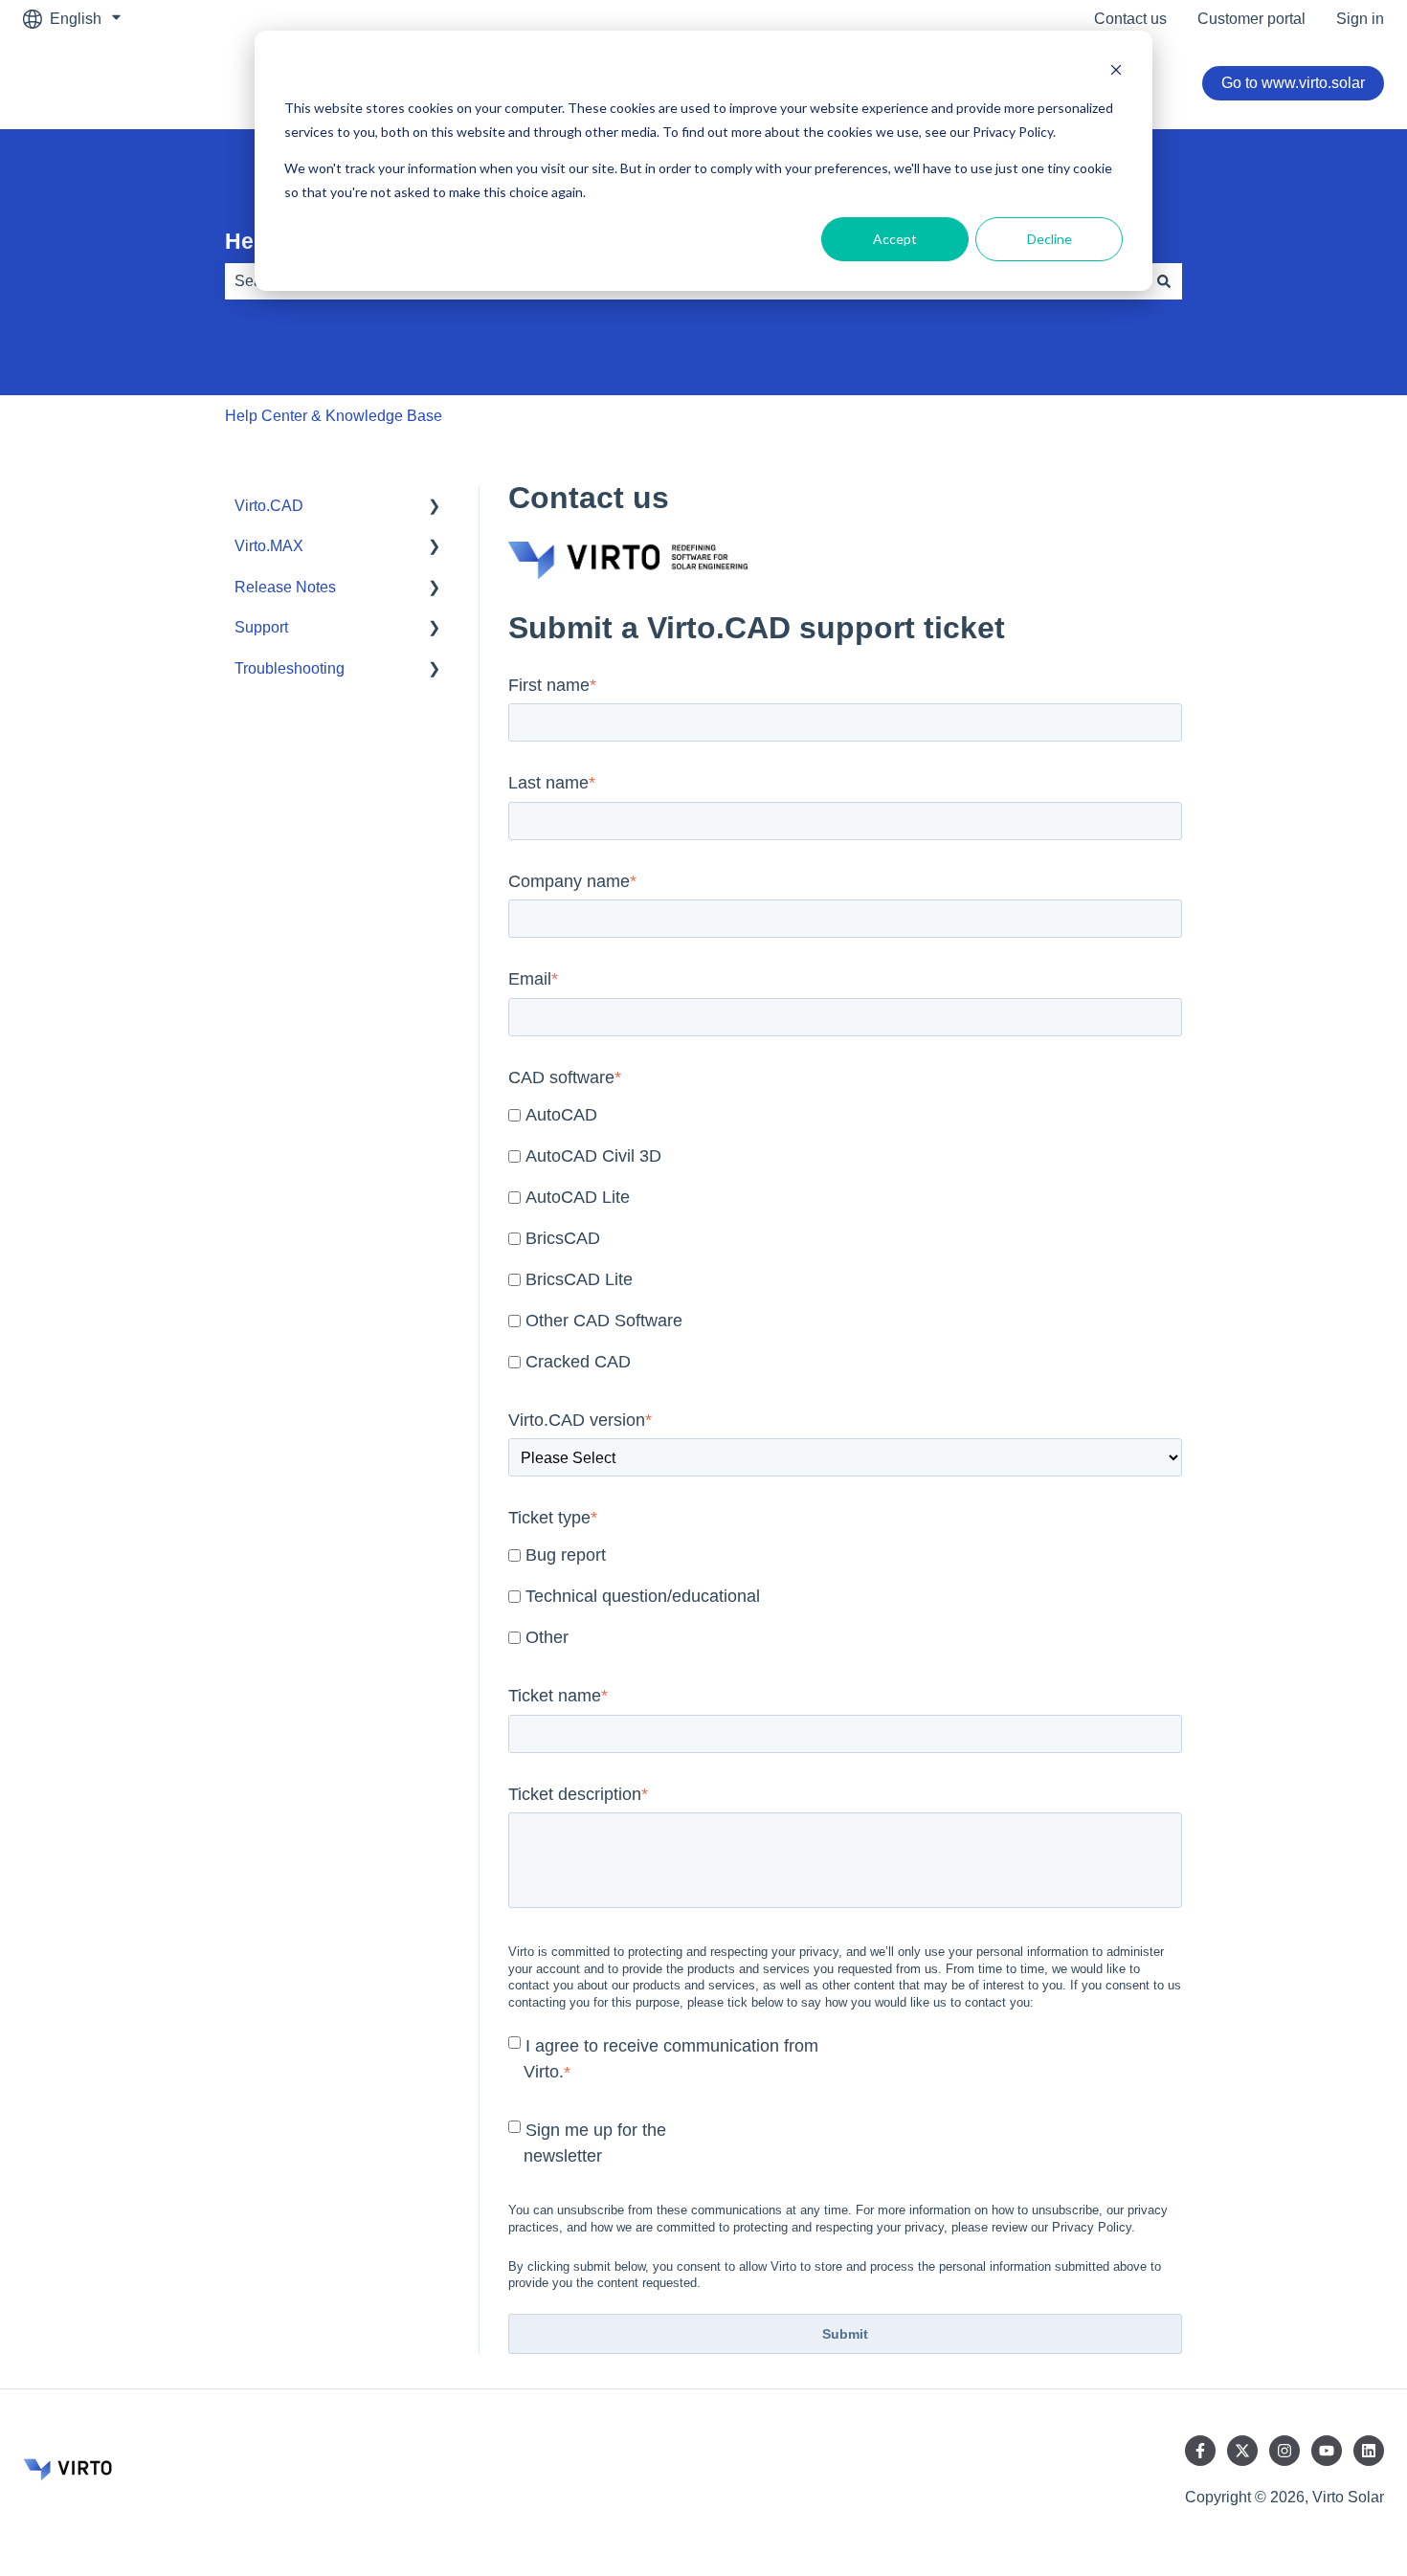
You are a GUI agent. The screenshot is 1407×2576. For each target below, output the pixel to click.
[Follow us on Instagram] (1284, 2451)
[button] (435, 508)
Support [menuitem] (261, 627)
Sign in (1360, 19)
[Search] (1164, 281)
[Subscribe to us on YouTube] (1327, 2451)
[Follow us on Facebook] (1200, 2451)
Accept (895, 239)
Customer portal (1251, 19)
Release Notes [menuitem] (285, 587)
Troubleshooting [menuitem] (290, 668)
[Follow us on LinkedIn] (1369, 2451)
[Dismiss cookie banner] (1116, 72)
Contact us (1130, 19)
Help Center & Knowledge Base (334, 416)
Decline (1050, 239)
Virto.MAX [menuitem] (269, 546)
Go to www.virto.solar (1293, 83)
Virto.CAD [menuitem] (269, 506)
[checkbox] (845, 1240)
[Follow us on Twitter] (1242, 2451)
